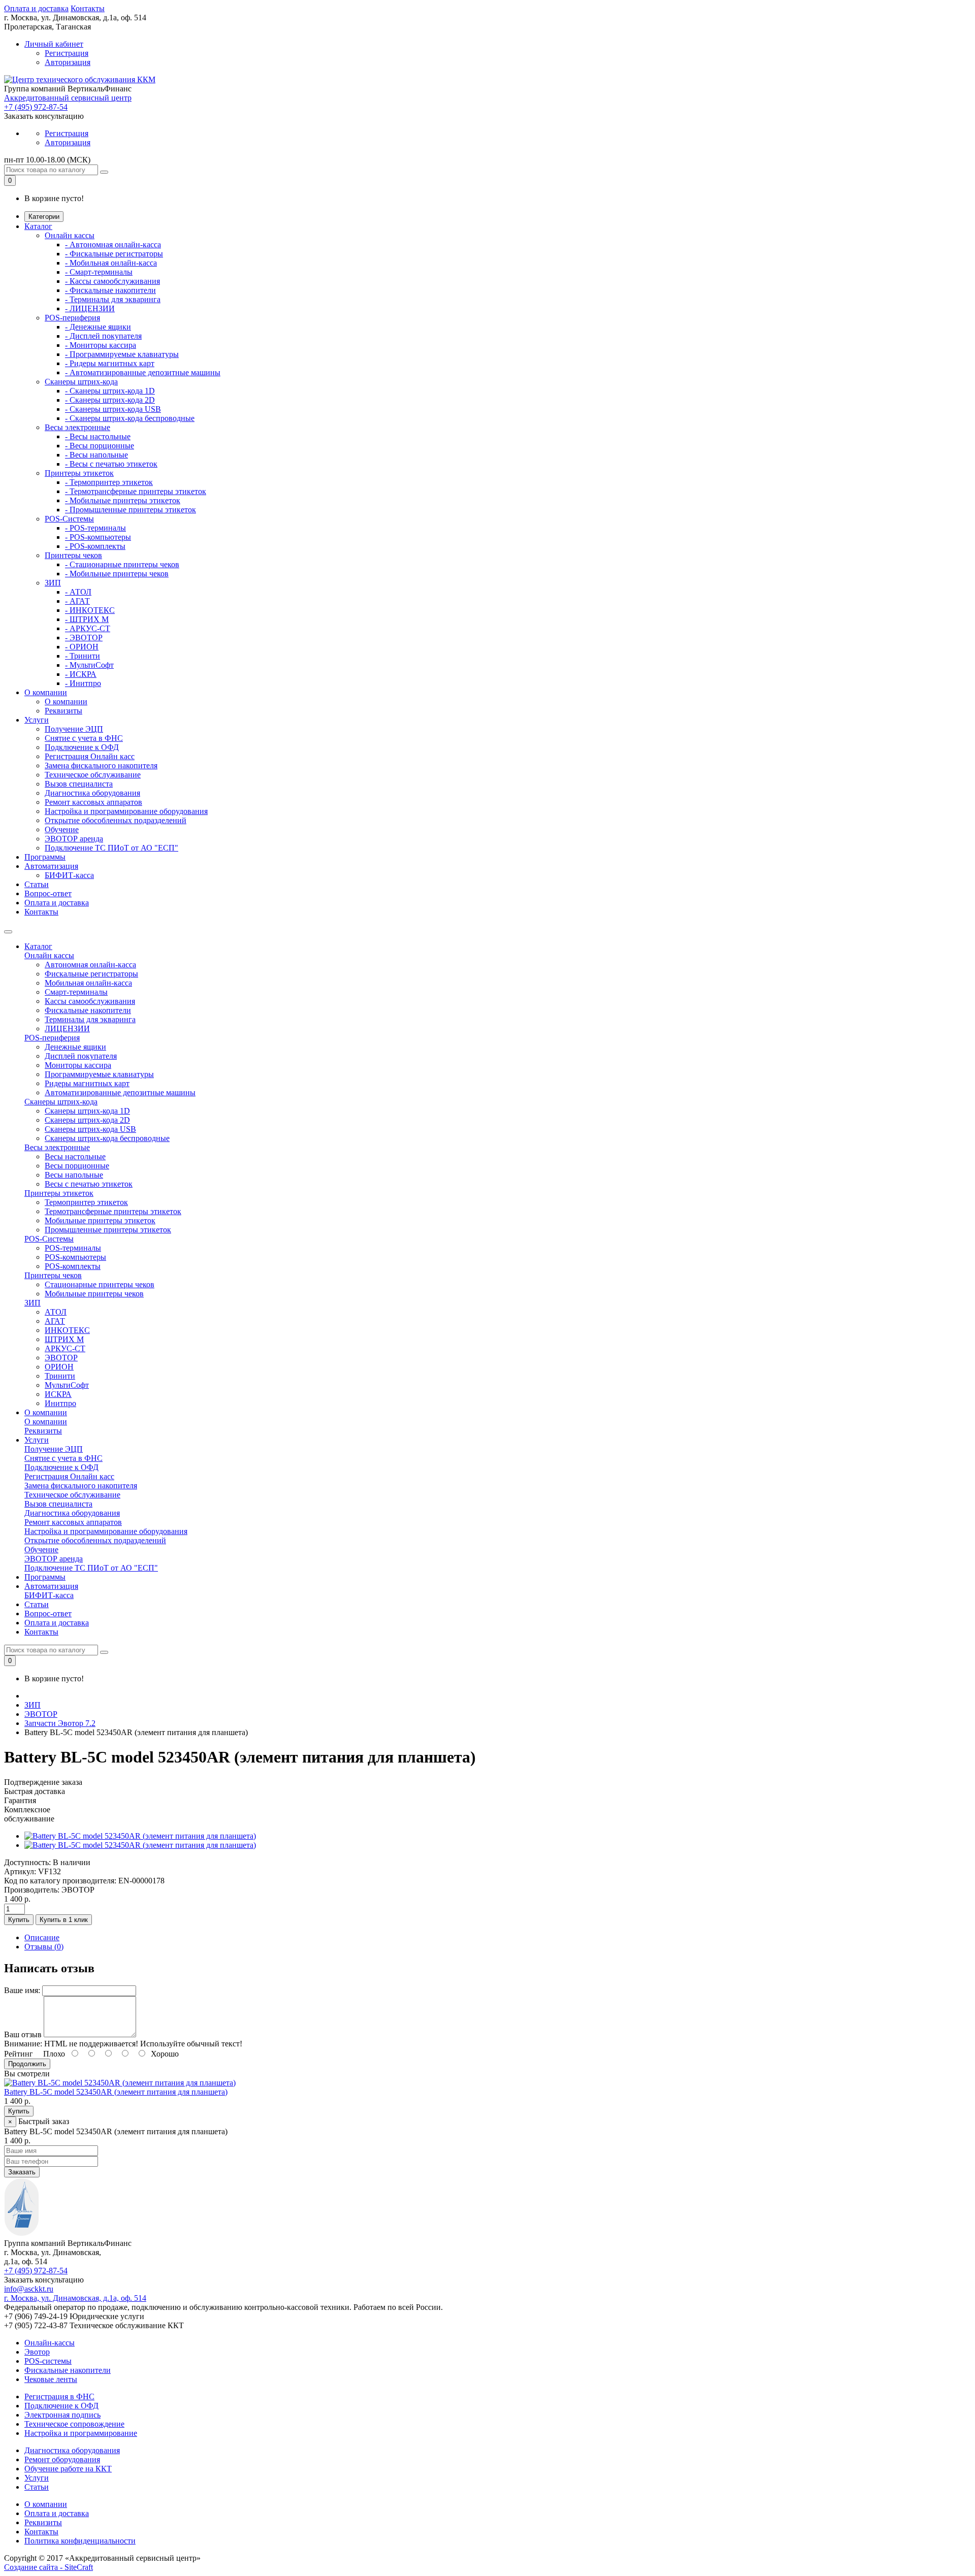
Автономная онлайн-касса (90, 965)
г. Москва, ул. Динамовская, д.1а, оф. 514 (75, 2298)
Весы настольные (75, 1156)
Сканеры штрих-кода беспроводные (107, 1138)
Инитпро (60, 1403)
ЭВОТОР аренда (74, 839)
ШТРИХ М (64, 1339)
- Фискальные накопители (110, 290)
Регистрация (67, 53)
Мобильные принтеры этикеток (100, 1220)
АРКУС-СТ (65, 1348)
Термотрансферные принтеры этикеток (113, 1211)
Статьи (37, 884)
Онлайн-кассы (50, 2343)
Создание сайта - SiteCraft (48, 2567)
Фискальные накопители (88, 1010)
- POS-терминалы (95, 528)
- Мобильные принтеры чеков (117, 574)
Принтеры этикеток (79, 473)
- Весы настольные (98, 436)
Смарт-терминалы (76, 992)
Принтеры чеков (73, 555)
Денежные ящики (75, 1047)
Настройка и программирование (81, 2433)
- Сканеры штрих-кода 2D (110, 400)
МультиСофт (67, 1385)
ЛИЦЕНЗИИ (67, 1029)
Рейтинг (19, 2054)
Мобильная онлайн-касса (88, 983)
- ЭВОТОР (84, 638)
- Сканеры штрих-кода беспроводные (130, 418)
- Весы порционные (100, 446)
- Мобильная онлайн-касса (111, 263)
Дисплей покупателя (81, 1056)
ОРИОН (59, 1367)
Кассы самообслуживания (90, 1001)
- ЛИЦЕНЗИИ (90, 308)
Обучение (62, 829)
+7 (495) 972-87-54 (36, 107)
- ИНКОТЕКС (90, 610)
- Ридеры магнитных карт (110, 363)
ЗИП (53, 583)
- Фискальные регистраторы (114, 254)
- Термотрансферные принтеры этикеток (136, 491)
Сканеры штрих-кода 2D (87, 1120)
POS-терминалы (73, 1248)
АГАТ (55, 1321)
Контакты (88, 8)
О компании (46, 692)
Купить (19, 1920)
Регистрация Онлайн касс (90, 756)
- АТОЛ (78, 592)
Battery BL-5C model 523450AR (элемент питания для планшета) (116, 2092)
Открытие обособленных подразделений (116, 820)
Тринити (60, 1376)
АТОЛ (56, 1312)
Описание (42, 1937)
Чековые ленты (51, 2379)
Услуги (37, 720)
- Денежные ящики (98, 327)
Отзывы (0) (44, 1947)
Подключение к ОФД (82, 747)
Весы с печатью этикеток (89, 1184)
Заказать (22, 2172)
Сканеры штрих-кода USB (90, 1129)
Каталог (38, 226)
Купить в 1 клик (64, 1920)
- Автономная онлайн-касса (113, 244)
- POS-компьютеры (98, 537)
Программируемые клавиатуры (99, 1074)
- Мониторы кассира (101, 345)
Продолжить (27, 2064)
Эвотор (37, 2352)
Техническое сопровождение (74, 2424)
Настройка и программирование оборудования (126, 811)
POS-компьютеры (75, 1257)
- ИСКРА (81, 674)
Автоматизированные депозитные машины (120, 1093)
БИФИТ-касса (69, 875)
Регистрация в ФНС (59, 2396)
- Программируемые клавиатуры (122, 354)
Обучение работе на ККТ (68, 2469)
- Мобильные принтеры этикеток (123, 500)
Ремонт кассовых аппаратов (93, 802)
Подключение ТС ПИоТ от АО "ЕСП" (111, 848)
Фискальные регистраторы (91, 974)
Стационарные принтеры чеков (100, 1284)
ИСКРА (58, 1394)
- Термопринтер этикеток (109, 482)
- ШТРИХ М (87, 619)
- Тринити (83, 656)
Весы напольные (74, 1175)
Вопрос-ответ (48, 893)
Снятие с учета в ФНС (84, 738)
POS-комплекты (73, 1266)
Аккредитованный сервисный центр (68, 98)
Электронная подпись (62, 2415)
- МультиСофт (89, 665)
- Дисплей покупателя (103, 336)
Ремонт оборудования (62, 2459)
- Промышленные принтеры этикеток (131, 510)
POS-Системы (69, 519)
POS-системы (48, 2361)
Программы (45, 857)
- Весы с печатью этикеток (111, 464)
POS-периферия (72, 318)
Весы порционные (77, 1166)
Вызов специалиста (79, 784)
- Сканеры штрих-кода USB (113, 409)
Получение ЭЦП (74, 729)
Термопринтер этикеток (86, 1202)
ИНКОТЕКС (67, 1330)
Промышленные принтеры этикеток (108, 1230)
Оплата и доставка (36, 8)
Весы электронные (77, 427)
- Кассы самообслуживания (112, 281)
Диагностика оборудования (92, 793)
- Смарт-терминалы (99, 272)
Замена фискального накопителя (101, 765)
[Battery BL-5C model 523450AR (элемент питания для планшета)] (140, 1836)
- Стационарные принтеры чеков (122, 564)
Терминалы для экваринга (90, 1019)
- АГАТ (77, 601)
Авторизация (68, 62)
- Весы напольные (96, 455)
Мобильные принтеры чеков (94, 1294)
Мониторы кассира (78, 1065)
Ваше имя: (22, 1990)
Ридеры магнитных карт (87, 1083)
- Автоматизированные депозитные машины (143, 372)
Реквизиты (63, 711)
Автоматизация (51, 866)
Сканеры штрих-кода (81, 382)
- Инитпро (83, 683)
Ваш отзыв (23, 2034)
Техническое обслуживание (93, 775)
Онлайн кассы (70, 235)
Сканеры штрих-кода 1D (87, 1111)
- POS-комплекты (95, 546)
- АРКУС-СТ (88, 628)
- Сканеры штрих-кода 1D (110, 391)
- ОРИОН (82, 647)
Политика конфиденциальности (80, 2541)
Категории (44, 217)
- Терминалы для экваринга (113, 299)
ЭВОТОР (61, 1358)
